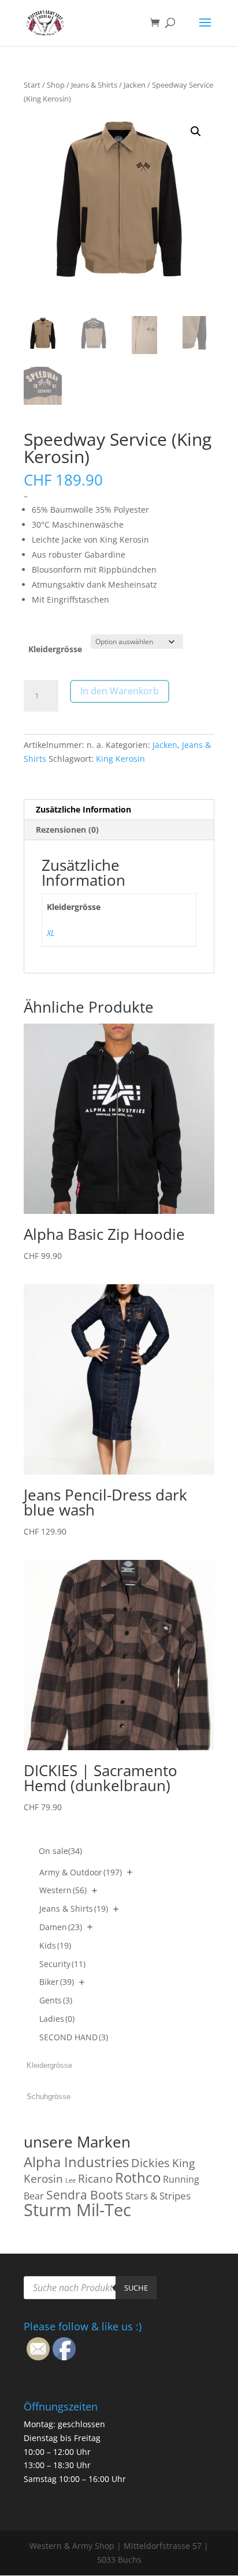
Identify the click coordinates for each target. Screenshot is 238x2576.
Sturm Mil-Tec (77, 2210)
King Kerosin (120, 759)
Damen (61, 1927)
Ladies (57, 2019)
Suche (136, 2288)
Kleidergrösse (55, 649)
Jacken (135, 85)
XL (51, 933)
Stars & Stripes (158, 2196)
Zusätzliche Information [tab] (83, 809)
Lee (70, 2180)
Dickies (150, 2163)
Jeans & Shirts (94, 85)
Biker (57, 1982)
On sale (60, 1851)
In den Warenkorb (120, 691)
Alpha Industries (76, 2162)
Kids (55, 1945)
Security (62, 1964)
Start (32, 85)
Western (63, 1890)
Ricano (95, 2179)
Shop (56, 85)
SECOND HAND (74, 2037)
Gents (56, 2000)
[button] (196, 131)
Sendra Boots (85, 2195)
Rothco (138, 2177)
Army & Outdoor (81, 1872)
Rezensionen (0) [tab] (67, 830)
